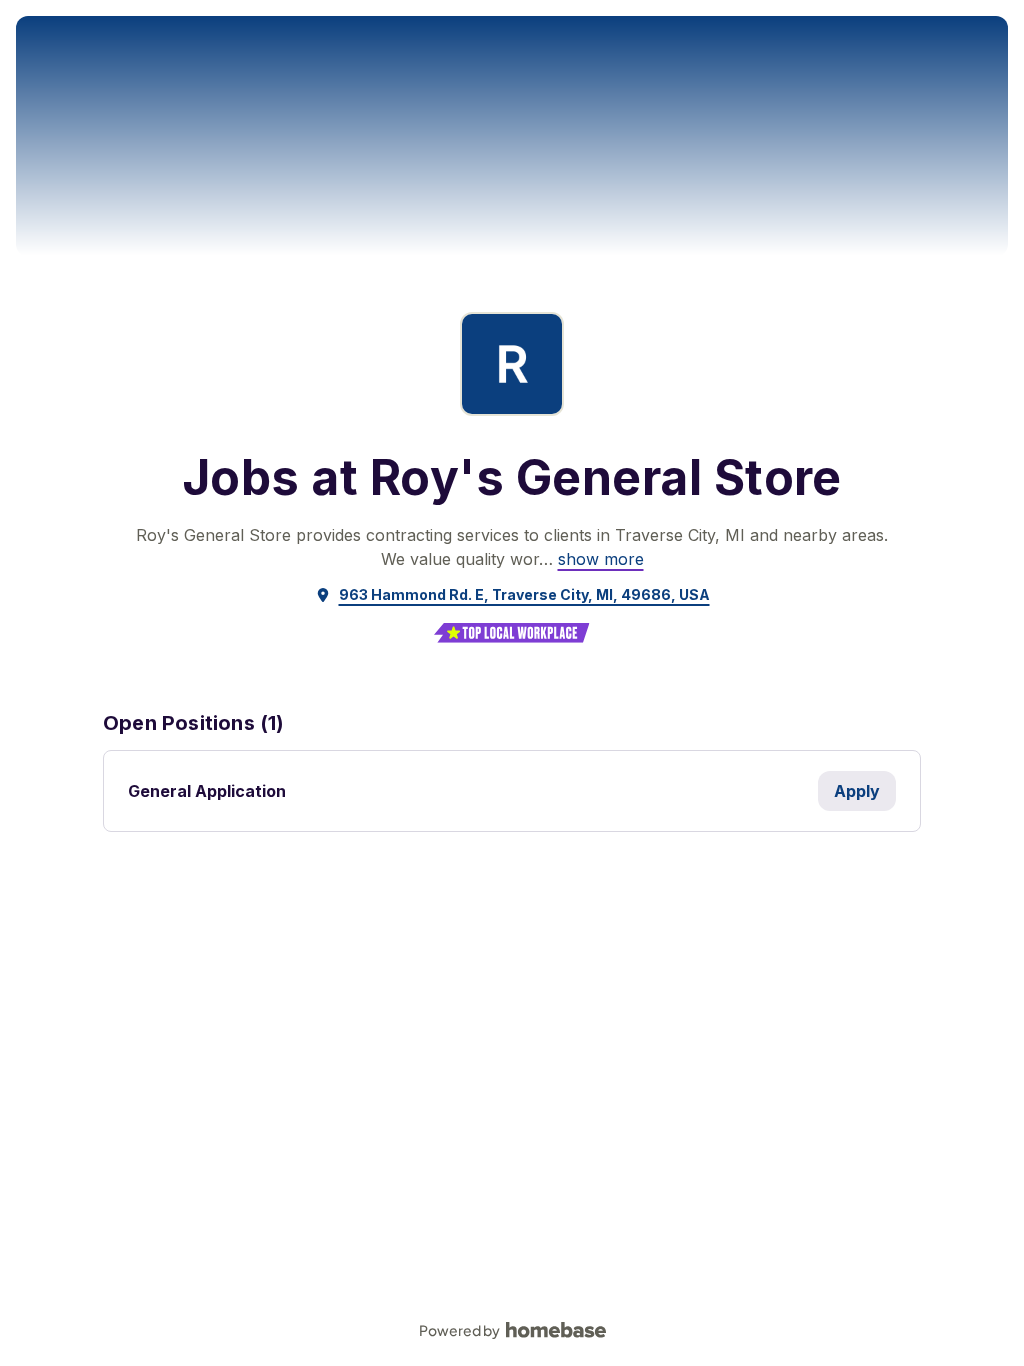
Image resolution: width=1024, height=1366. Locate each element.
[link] (601, 559)
